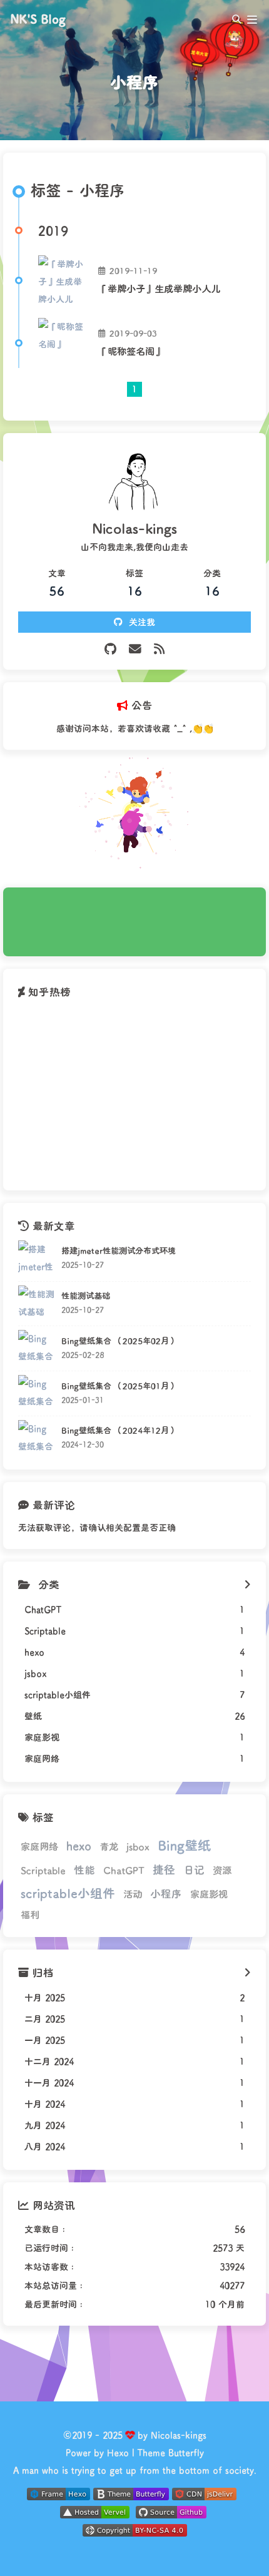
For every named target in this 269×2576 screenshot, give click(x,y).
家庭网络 (39, 1846)
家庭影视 (209, 1894)
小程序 (166, 1893)
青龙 (109, 1846)
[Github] (110, 649)
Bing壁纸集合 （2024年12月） (119, 1430)
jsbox (138, 1846)
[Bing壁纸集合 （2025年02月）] (37, 1348)
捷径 (164, 1869)
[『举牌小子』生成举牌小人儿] (63, 280)
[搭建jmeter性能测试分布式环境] (37, 1259)
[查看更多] (247, 1585)
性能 (84, 1869)
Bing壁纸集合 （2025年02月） (119, 1341)
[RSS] (159, 649)
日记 (194, 1869)
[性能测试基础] (37, 1304)
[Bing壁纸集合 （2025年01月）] (37, 1393)
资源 (222, 1870)
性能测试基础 (86, 1296)
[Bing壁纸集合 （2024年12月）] (37, 1439)
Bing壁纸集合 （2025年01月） (119, 1386)
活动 (133, 1894)
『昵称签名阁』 (131, 351)
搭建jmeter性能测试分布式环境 (119, 1250)
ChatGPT (124, 1870)
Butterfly (186, 2452)
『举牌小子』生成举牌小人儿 (159, 289)
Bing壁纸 (184, 1845)
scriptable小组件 (68, 1893)
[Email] (135, 649)
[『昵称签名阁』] (63, 343)
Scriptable (43, 1870)
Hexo (118, 2452)
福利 (30, 1914)
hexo (79, 1846)
